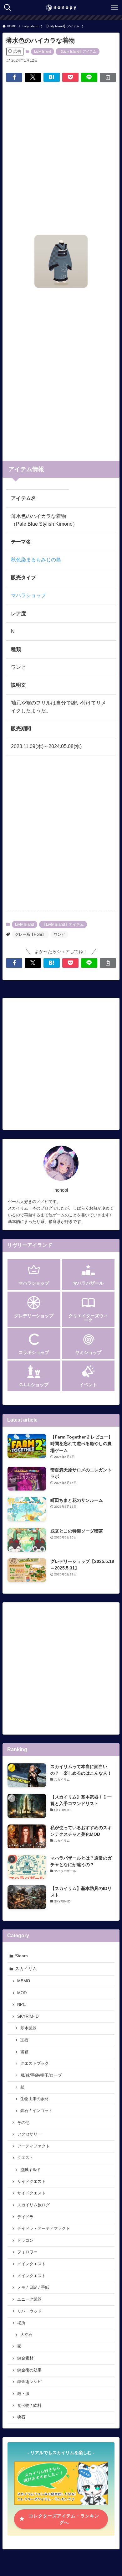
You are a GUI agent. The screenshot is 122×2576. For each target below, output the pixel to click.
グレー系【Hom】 (30, 934)
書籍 (24, 2052)
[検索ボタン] (8, 8)
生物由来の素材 (35, 2099)
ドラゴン (25, 2240)
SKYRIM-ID (28, 2017)
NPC (21, 2005)
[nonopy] (61, 8)
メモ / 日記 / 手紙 (33, 2287)
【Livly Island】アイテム (78, 51)
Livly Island (43, 51)
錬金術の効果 (29, 2370)
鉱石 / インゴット (36, 2111)
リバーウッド (29, 2311)
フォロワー (27, 2252)
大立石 (26, 2335)
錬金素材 (25, 2358)
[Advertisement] (61, 152)
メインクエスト (31, 2264)
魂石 (21, 2417)
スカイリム (26, 1969)
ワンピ (59, 934)
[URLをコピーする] (108, 77)
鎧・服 (23, 2394)
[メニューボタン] (114, 8)
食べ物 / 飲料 (29, 2406)
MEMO (24, 1981)
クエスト (25, 2158)
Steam (21, 1956)
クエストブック (35, 2063)
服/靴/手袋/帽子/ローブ (41, 2075)
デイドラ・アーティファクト (44, 2229)
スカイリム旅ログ (33, 2205)
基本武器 (28, 2028)
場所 (21, 2323)
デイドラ (25, 2217)
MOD (22, 1993)
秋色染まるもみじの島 (36, 560)
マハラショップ (28, 595)
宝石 (24, 2040)
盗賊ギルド (30, 2170)
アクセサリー (29, 2134)
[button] (14, 77)
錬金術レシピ (29, 2382)
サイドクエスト (31, 2182)
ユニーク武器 (29, 2299)
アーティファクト (33, 2146)
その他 (23, 2123)
